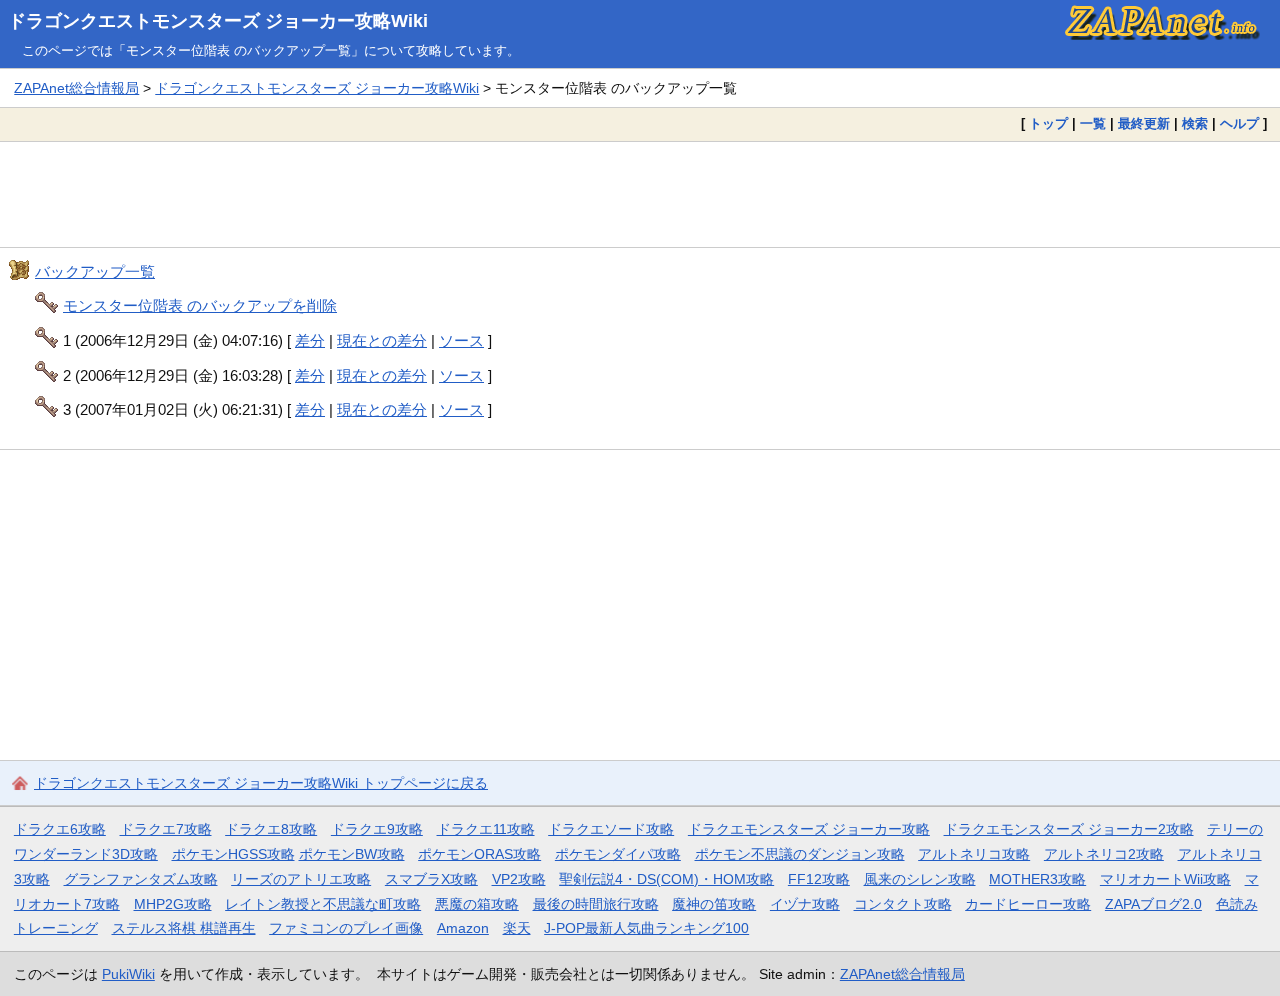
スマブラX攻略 (431, 879)
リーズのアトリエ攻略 (301, 879)
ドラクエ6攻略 (60, 829)
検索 (1195, 123)
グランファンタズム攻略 (141, 879)
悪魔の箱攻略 (477, 904)
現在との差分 (382, 340)
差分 (310, 340)
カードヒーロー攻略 (1028, 904)
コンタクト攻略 (903, 904)
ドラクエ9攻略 (377, 829)
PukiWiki (128, 974)
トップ (1048, 123)
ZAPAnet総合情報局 (76, 88)
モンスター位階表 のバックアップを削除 (200, 305)
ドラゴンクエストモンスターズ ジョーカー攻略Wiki (218, 21)
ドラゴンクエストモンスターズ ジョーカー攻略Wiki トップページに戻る (261, 783)
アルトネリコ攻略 (974, 854)
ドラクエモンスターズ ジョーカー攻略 (809, 829)
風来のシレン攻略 (920, 879)
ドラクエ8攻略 (271, 829)
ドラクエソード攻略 (611, 829)
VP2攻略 (519, 879)
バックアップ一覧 (95, 271)
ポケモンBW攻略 (352, 854)
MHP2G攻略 (173, 904)
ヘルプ (1239, 123)
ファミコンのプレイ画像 (346, 928)
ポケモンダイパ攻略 (618, 854)
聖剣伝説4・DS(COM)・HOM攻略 (666, 879)
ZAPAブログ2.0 (1153, 904)
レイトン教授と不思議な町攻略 (323, 904)
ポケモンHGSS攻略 (233, 854)
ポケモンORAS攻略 (479, 854)
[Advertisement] (640, 194)
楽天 (517, 928)
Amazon (463, 928)
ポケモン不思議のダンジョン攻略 (800, 854)
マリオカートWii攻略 (1165, 879)
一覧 (1093, 123)
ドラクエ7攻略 (166, 829)
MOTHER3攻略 (1037, 879)
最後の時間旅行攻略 (596, 904)
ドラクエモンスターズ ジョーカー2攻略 (1069, 829)
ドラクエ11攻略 (486, 829)
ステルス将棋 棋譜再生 (184, 928)
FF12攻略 (819, 879)
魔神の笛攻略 (714, 904)
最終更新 (1144, 123)
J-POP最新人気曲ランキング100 (646, 928)
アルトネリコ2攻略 (1104, 854)
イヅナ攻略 (805, 904)
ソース (461, 340)
